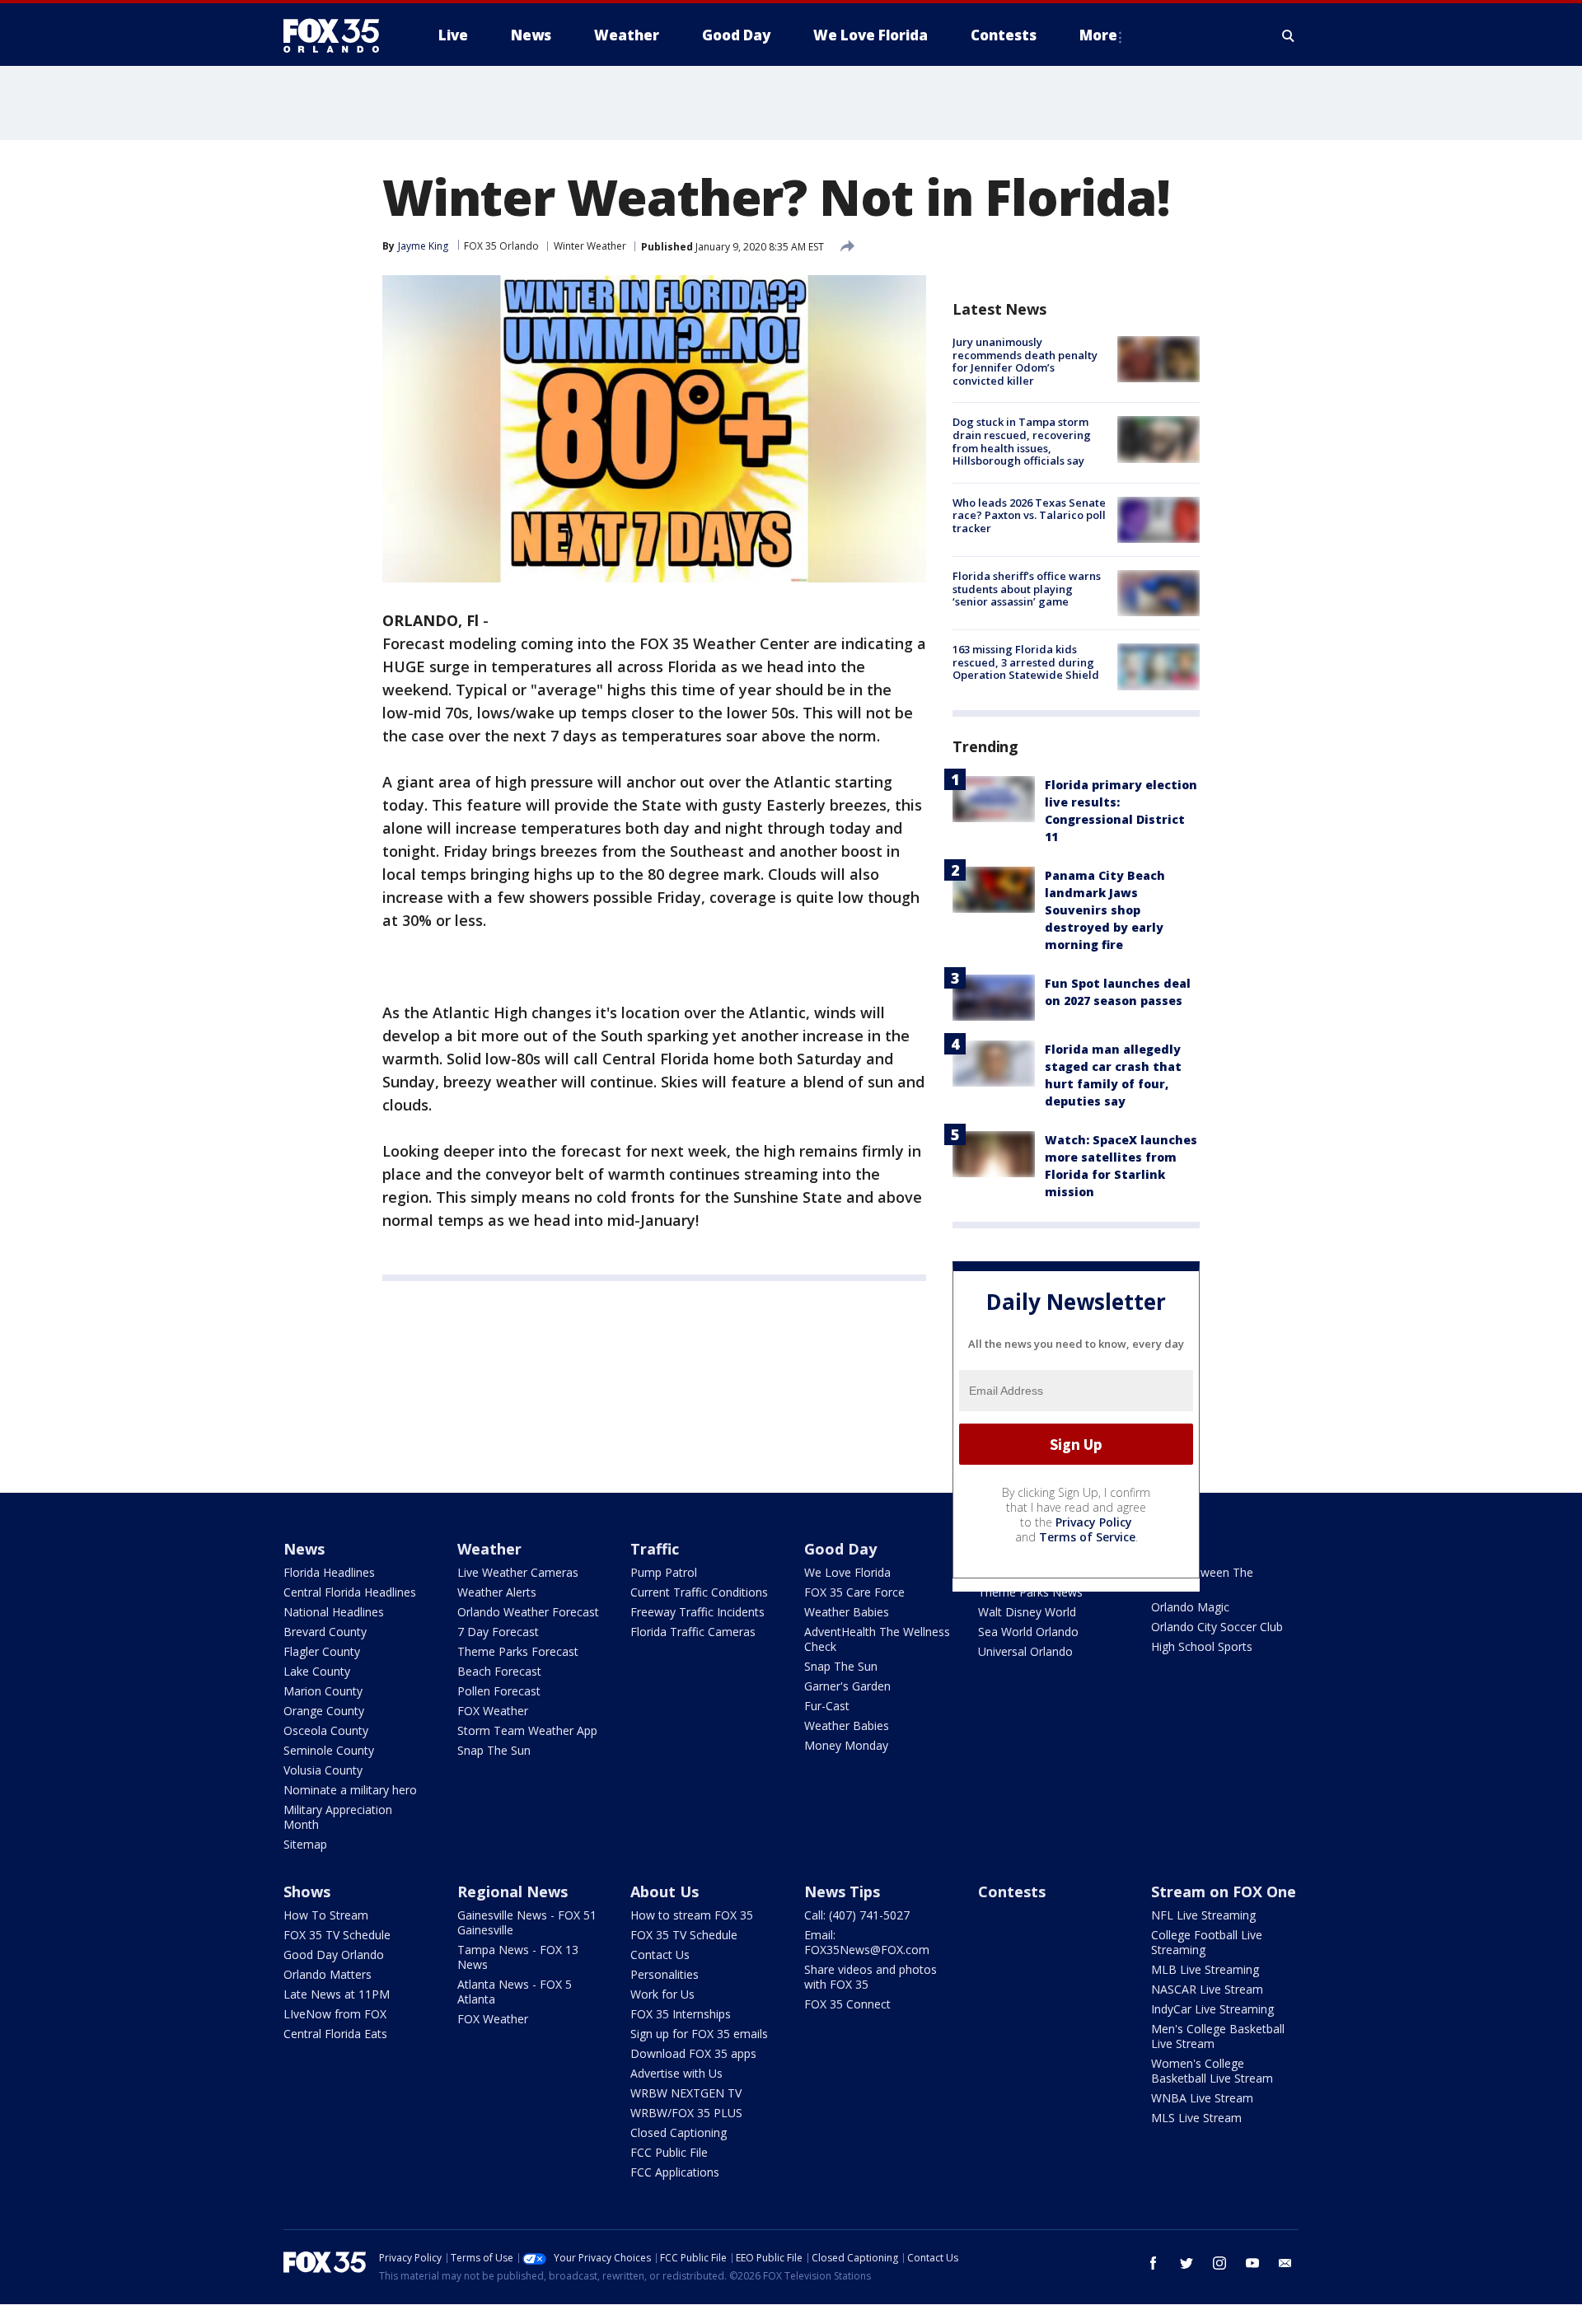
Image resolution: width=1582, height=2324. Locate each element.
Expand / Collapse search (1289, 35)
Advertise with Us (676, 2073)
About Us (665, 1891)
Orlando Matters (328, 1974)
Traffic (655, 1549)
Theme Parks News (1030, 1592)
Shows (307, 1891)
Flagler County (322, 1651)
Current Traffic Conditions (699, 1592)
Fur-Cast (827, 1706)
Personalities (665, 1974)
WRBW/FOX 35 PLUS (686, 2113)
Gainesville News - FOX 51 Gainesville (527, 1922)
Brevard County (325, 1632)
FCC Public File (669, 2152)
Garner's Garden (847, 1686)
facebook (1154, 2263)
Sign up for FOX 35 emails (699, 2034)
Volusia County (323, 1770)
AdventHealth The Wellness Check (877, 1639)
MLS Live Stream (1196, 2118)
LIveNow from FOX (335, 2014)
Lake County (317, 1671)
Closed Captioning (679, 2132)
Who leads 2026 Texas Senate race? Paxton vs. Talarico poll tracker (1029, 515)
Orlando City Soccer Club (1217, 1627)
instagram (1219, 2263)
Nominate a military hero (350, 1790)
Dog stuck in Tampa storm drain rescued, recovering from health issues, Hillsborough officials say (1022, 441)
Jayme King (423, 246)
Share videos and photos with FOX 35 (871, 1977)
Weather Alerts (497, 1592)
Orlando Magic (1190, 1607)
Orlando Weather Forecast (528, 1612)
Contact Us (660, 1955)
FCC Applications (675, 2172)
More (1098, 35)
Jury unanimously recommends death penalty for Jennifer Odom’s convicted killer (1025, 361)
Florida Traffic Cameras (693, 1632)
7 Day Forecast (498, 1632)
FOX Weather (493, 1711)
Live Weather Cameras (518, 1572)
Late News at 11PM (337, 1994)
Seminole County (329, 1750)
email (1285, 2263)
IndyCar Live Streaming (1212, 2009)
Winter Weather (590, 246)
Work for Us (662, 1994)
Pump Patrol (664, 1572)
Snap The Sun (494, 1750)
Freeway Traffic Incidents (697, 1612)
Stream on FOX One (1224, 1891)
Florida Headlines (329, 1572)
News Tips (842, 1891)
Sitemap (305, 1844)
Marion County (323, 1691)
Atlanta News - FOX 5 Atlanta (515, 1992)
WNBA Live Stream (1202, 2098)
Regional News (513, 1891)
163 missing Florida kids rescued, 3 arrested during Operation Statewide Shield (1026, 662)
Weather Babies (847, 1612)
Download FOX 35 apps (693, 2053)
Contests (1012, 1891)
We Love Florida (847, 1572)
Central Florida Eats (335, 2034)
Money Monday (846, 1745)
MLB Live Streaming (1205, 1969)
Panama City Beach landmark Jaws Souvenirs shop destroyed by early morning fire (1105, 910)
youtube (1252, 2263)
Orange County (324, 1711)
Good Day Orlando (334, 1955)
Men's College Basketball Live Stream (1218, 2036)
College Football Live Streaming (1207, 1942)
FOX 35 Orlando (501, 246)
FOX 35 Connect (847, 2004)
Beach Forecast (499, 1671)
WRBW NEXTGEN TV (686, 2093)
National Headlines (334, 1612)
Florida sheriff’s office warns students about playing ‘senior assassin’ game (1027, 589)
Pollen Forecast (499, 1691)
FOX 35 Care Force (854, 1592)
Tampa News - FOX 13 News (518, 1957)
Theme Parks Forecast (518, 1651)
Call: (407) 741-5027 (857, 1915)
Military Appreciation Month (338, 1817)
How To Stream (326, 1915)
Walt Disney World (1027, 1612)
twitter (1186, 2263)
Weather (489, 1549)
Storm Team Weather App (527, 1730)
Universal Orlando (1025, 1651)
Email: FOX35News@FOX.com (867, 1942)
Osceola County (326, 1730)
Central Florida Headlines (350, 1592)
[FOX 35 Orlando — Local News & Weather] (338, 35)
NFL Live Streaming (1203, 1915)
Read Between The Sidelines (1202, 1580)
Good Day (840, 1549)
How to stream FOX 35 (692, 1915)
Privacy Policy (1094, 1522)
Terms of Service (1087, 1537)
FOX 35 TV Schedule (337, 1935)
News (304, 1549)
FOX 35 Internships (681, 2014)
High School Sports (1202, 1646)
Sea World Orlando (1028, 1632)
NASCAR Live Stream (1207, 1989)
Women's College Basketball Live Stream (1212, 2071)
